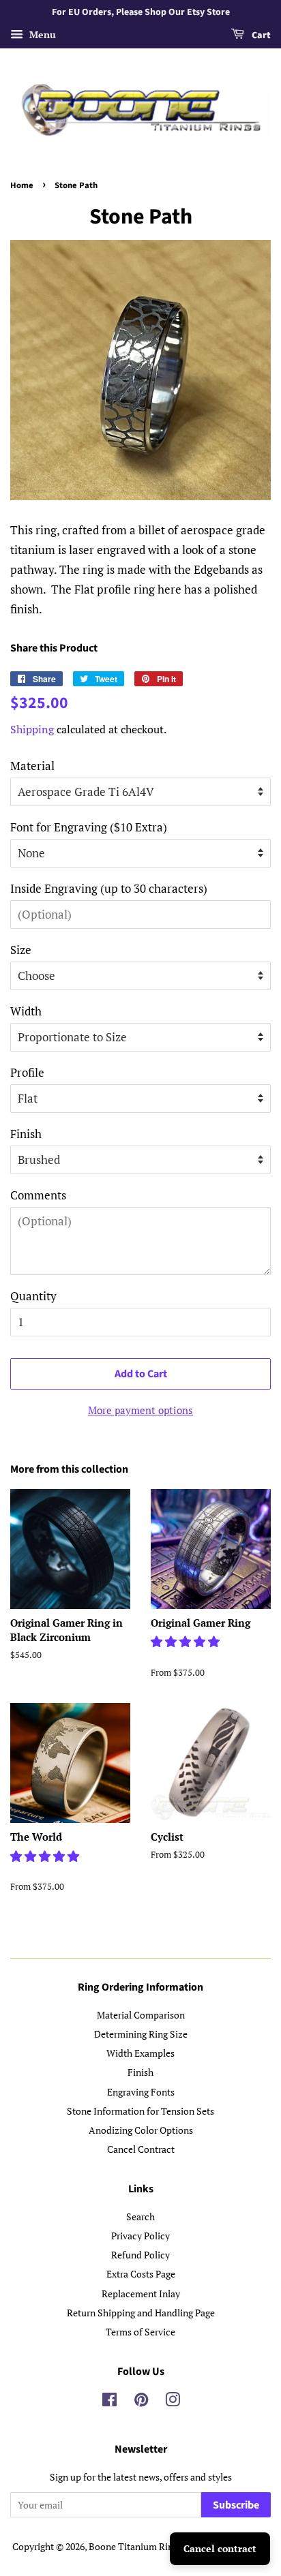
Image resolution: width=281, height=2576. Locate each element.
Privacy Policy (140, 2236)
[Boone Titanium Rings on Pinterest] (141, 2402)
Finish (26, 1134)
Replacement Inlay (141, 2294)
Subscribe (236, 2505)
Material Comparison (141, 2015)
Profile (27, 1072)
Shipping (32, 729)
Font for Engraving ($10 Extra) (89, 827)
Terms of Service (140, 2332)
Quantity (33, 1296)
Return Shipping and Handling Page (141, 2313)
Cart (260, 35)
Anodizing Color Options (141, 2130)
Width (26, 1011)
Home (22, 185)
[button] (187, 1641)
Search (140, 2217)
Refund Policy (140, 2255)
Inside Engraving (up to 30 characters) (109, 888)
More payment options (140, 1410)
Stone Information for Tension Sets (140, 2111)
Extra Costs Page (141, 2274)
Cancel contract (220, 2548)
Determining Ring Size (141, 2034)
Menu (41, 34)
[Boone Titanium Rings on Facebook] (109, 2402)
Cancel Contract (141, 2149)
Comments (38, 1195)
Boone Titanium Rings (135, 2546)
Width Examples (140, 2053)
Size (21, 950)
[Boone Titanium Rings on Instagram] (173, 2402)
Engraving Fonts (141, 2092)
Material (32, 766)
